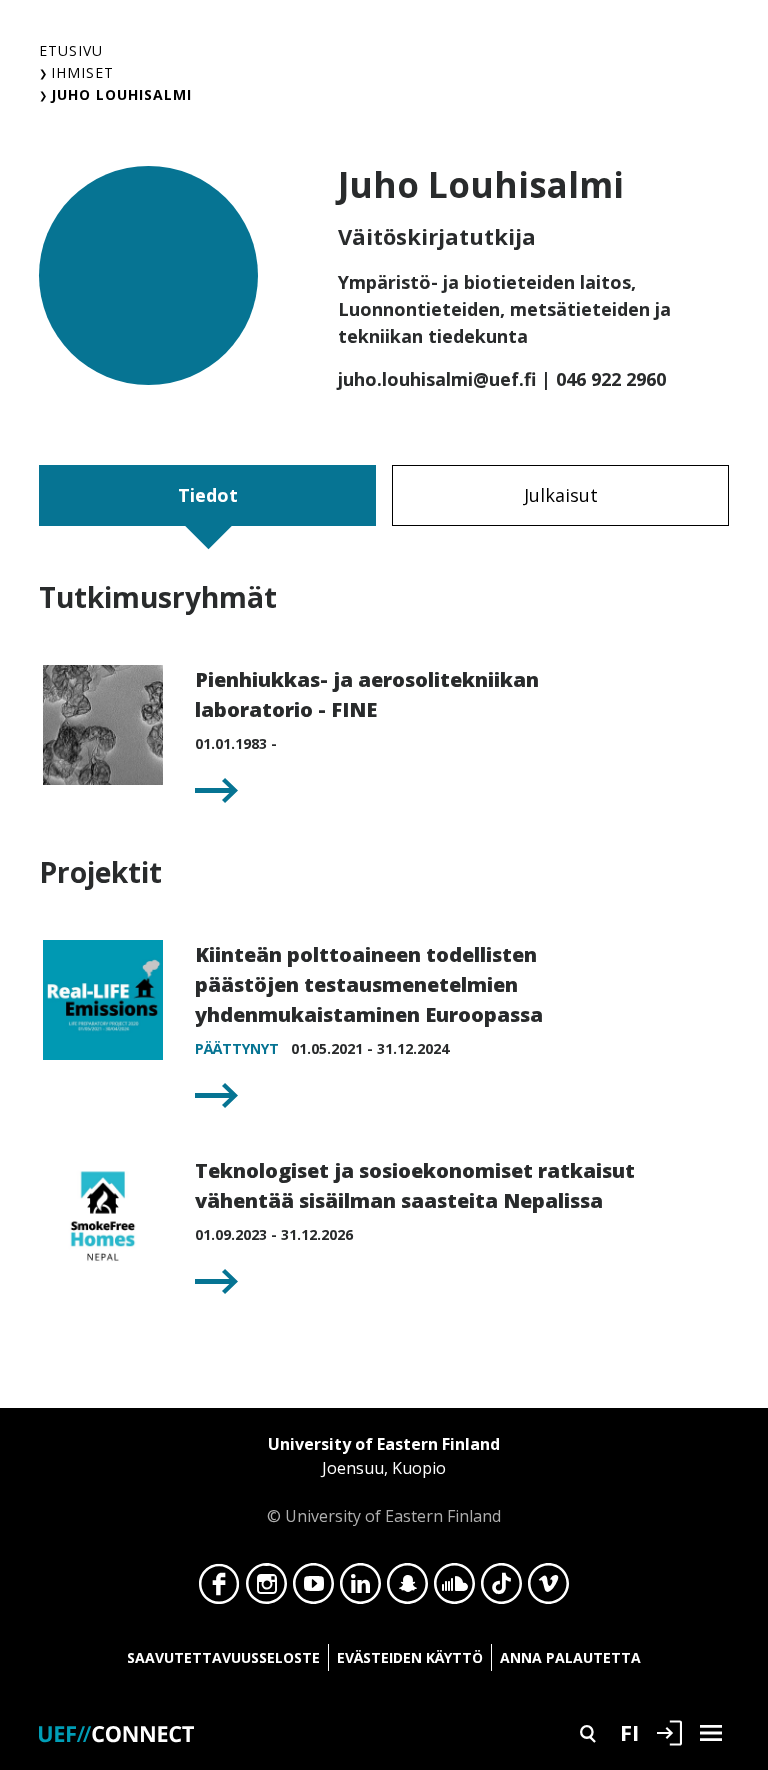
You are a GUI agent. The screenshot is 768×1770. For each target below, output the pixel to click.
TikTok (501, 1589)
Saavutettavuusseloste (223, 1657)
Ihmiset (82, 72)
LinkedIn (360, 1589)
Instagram (266, 1589)
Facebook (219, 1589)
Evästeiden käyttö (410, 1657)
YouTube (313, 1589)
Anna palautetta (570, 1657)
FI (629, 1732)
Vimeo (548, 1589)
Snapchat (407, 1589)
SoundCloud (454, 1589)
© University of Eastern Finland (384, 1480)
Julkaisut (561, 495)
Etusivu (71, 50)
